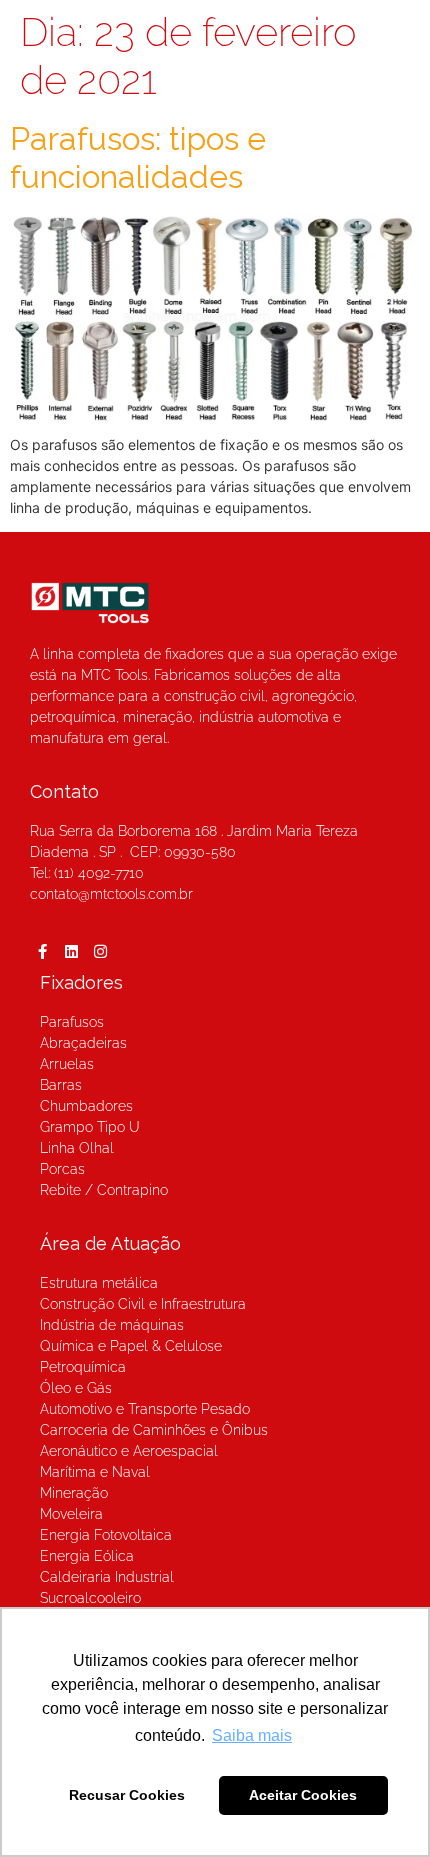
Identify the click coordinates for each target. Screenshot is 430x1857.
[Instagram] (100, 952)
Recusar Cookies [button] (127, 1795)
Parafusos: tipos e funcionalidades (138, 157)
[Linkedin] (71, 952)
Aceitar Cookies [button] (303, 1795)
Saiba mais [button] (252, 1735)
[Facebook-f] (42, 952)
